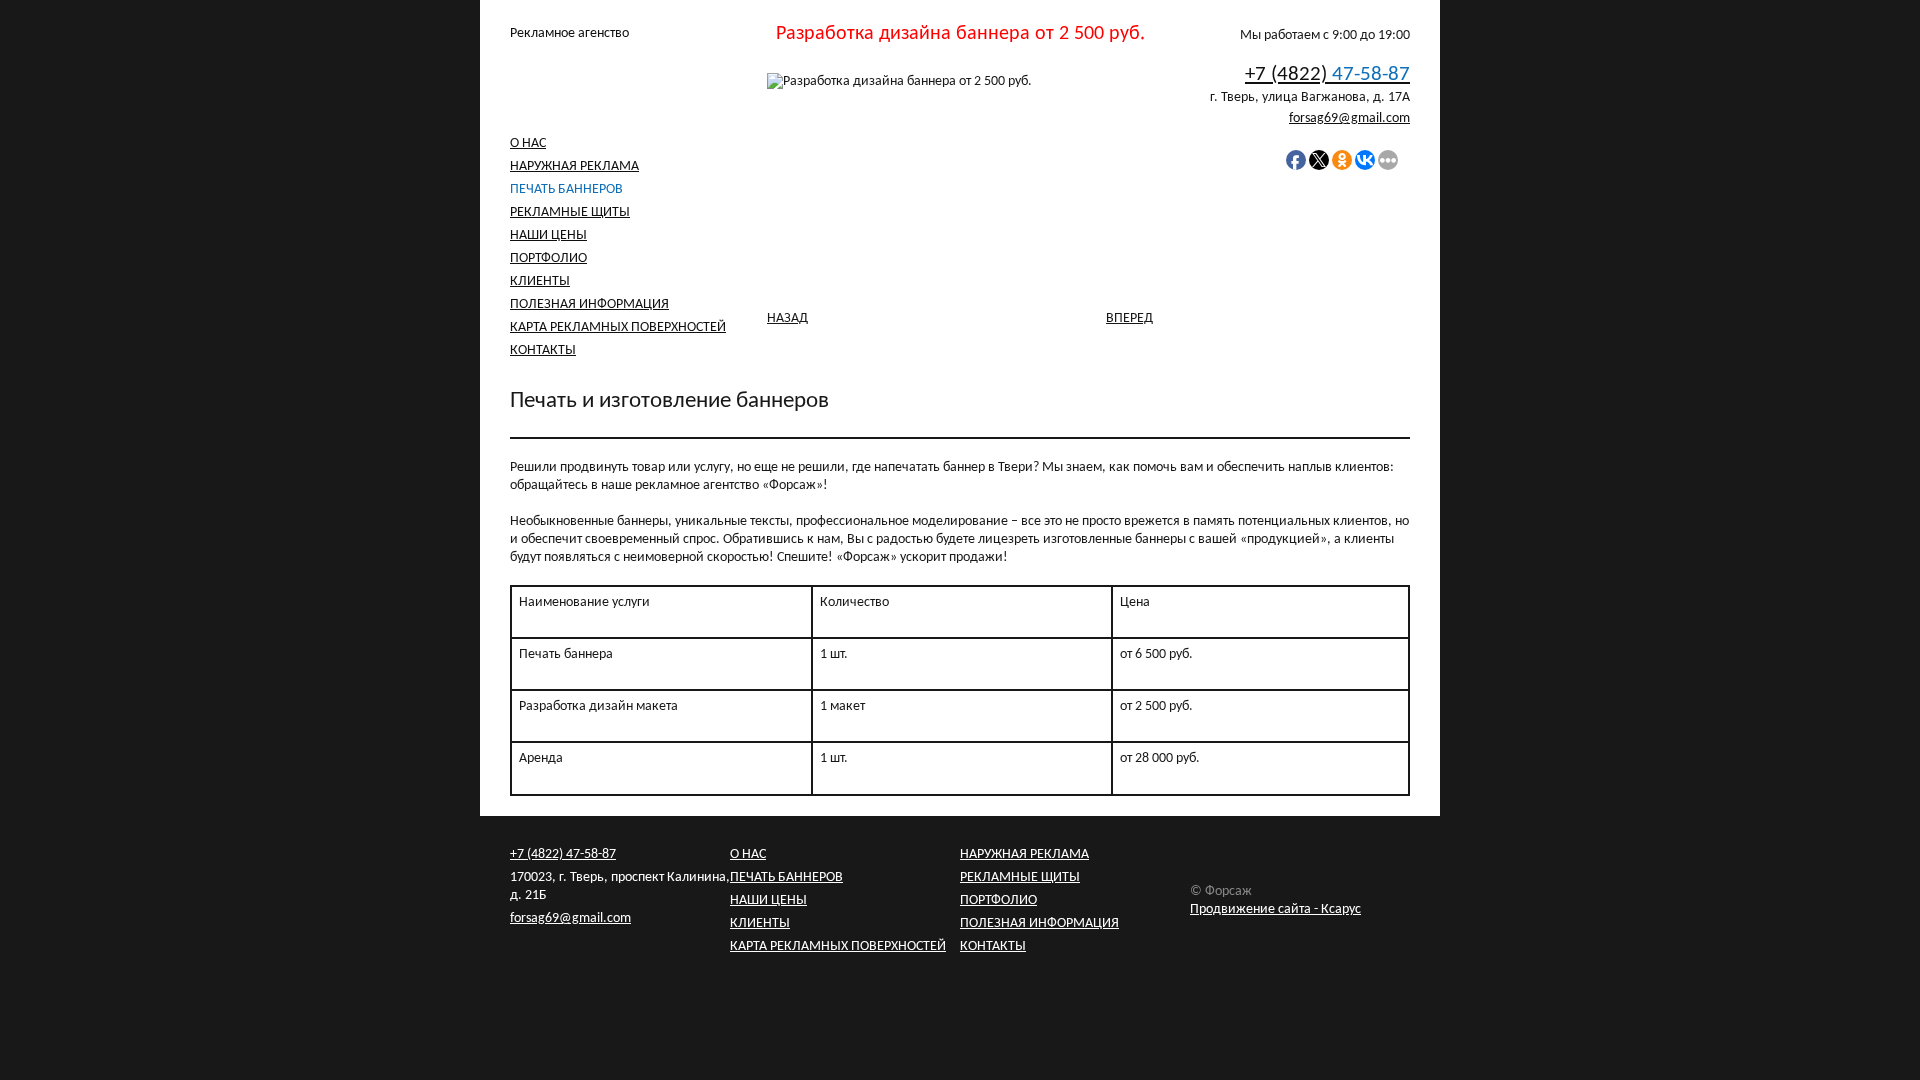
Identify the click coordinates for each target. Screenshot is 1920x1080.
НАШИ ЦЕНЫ (548, 235)
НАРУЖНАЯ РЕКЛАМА (574, 166)
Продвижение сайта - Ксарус (1275, 909)
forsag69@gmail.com (1349, 118)
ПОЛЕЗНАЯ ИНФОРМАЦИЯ (589, 304)
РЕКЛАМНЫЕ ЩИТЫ (570, 212)
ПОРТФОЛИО (548, 258)
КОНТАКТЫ (543, 350)
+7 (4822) (1327, 74)
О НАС (528, 143)
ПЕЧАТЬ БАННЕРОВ (566, 189)
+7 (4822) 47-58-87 (563, 854)
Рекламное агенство (569, 33)
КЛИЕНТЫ (540, 281)
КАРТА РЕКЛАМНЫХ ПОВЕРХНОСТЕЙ (618, 327)
